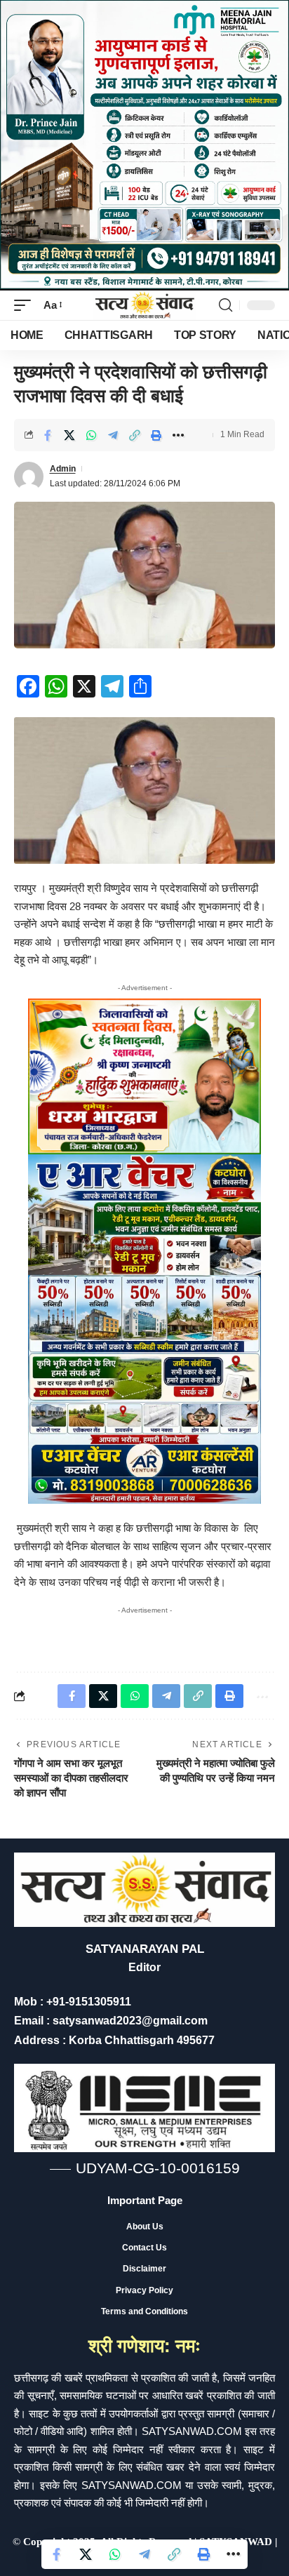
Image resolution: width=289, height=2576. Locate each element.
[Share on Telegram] (113, 435)
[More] (178, 435)
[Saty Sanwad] (144, 305)
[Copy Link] (135, 435)
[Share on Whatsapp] (91, 435)
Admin (63, 469)
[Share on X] (69, 435)
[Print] (156, 435)
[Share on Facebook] (48, 435)
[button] (26, 305)
